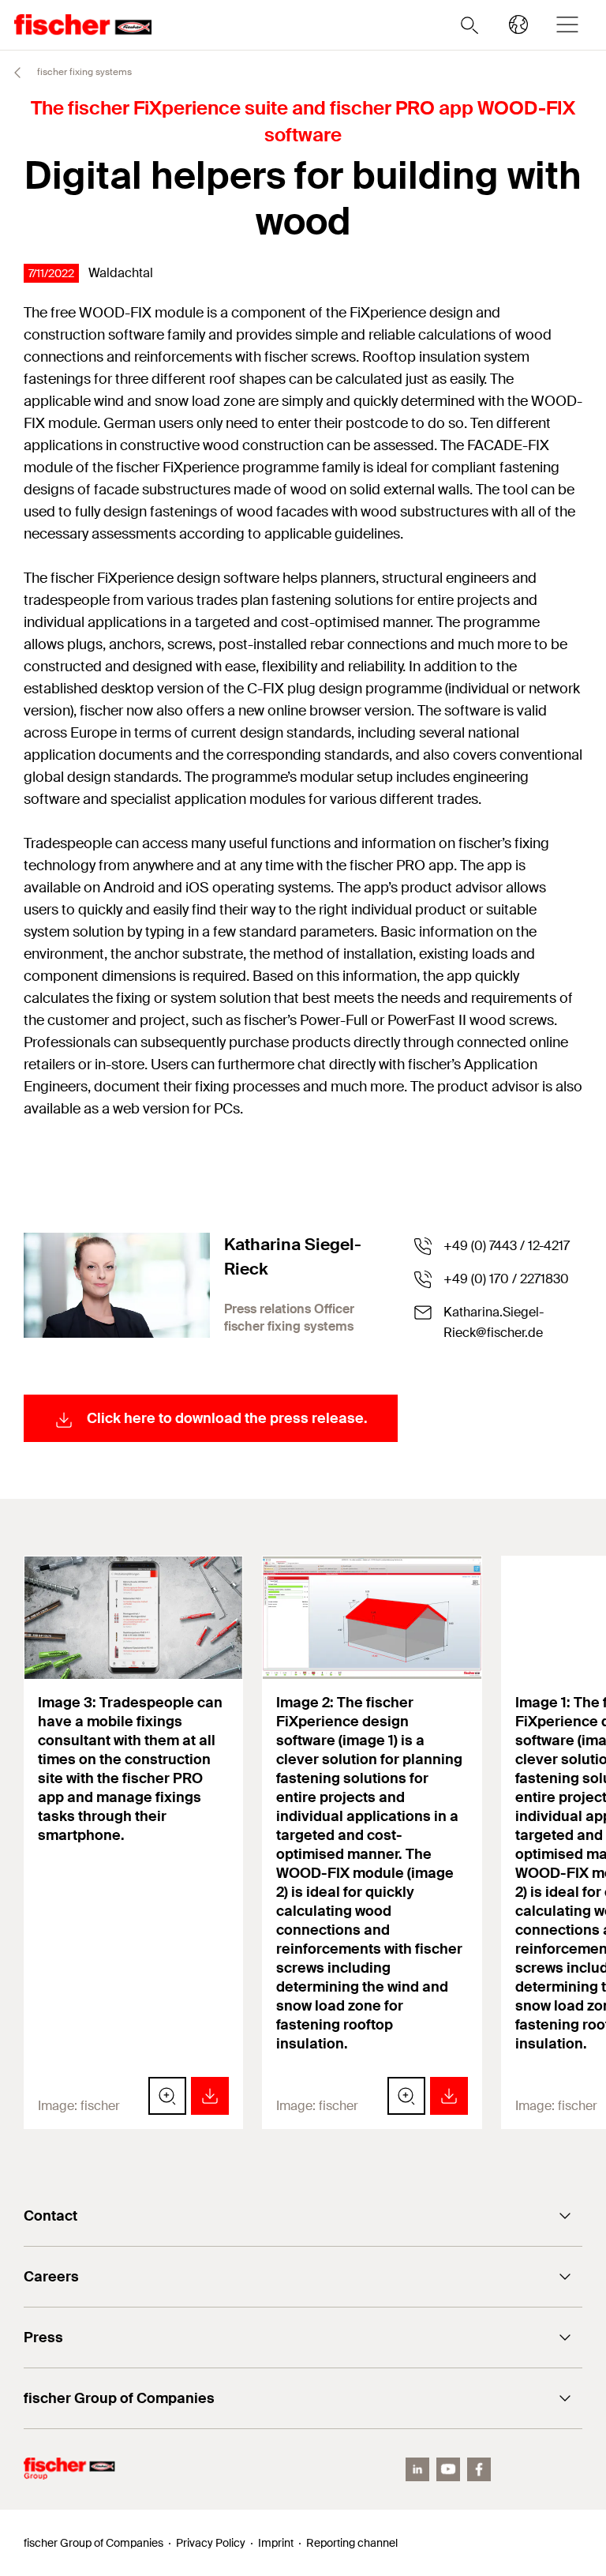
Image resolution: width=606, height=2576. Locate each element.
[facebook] (479, 2469)
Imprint (276, 2543)
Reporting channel (352, 2543)
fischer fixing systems (83, 72)
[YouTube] (448, 2469)
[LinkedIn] (417, 2469)
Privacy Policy (211, 2543)
